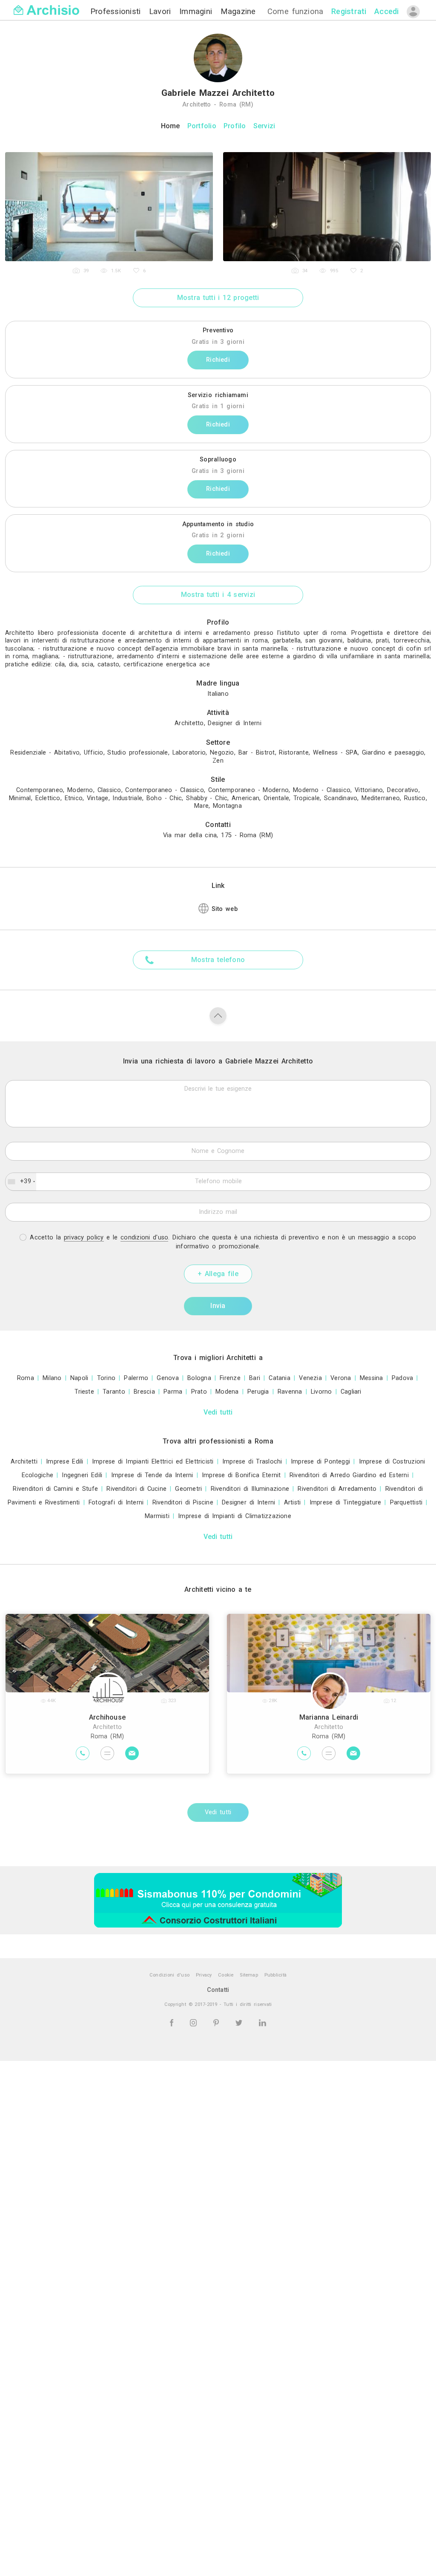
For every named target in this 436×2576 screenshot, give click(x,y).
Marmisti (157, 1516)
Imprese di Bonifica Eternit (241, 1475)
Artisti (293, 1503)
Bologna (199, 1378)
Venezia (310, 1378)
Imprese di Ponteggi (320, 1462)
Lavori (162, 11)
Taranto (114, 1392)
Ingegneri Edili (82, 1475)
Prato (199, 1392)
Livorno (321, 1392)
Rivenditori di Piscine (183, 1503)
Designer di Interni (248, 1503)
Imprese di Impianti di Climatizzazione (235, 1516)
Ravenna (290, 1392)
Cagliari (351, 1392)
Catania (280, 1378)
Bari (255, 1378)
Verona (341, 1378)
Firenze (230, 1378)
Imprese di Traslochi (252, 1462)
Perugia (258, 1392)
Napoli (79, 1378)
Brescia (144, 1392)
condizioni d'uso (144, 1238)
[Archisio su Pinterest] (218, 2022)
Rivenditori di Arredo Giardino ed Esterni (349, 1475)
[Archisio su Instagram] (195, 2022)
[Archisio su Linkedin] (262, 2022)
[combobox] (21, 1182)
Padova (402, 1378)
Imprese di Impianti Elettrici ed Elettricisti (153, 1462)
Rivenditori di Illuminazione (250, 1489)
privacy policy (84, 1238)
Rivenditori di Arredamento (337, 1489)
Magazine (238, 11)
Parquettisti (406, 1503)
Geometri (188, 1489)
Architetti (24, 1462)
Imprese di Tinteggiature (346, 1503)
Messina (371, 1378)
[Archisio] (46, 5)
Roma (26, 1378)
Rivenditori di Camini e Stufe (55, 1489)
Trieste (84, 1392)
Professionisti (117, 11)
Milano (52, 1378)
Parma (173, 1392)
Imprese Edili (65, 1462)
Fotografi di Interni (116, 1503)
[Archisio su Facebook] (173, 2022)
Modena (227, 1392)
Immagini (197, 11)
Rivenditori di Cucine (136, 1489)
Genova (168, 1378)
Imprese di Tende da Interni (152, 1475)
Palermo (136, 1378)
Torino (106, 1378)
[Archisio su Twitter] (240, 2022)
